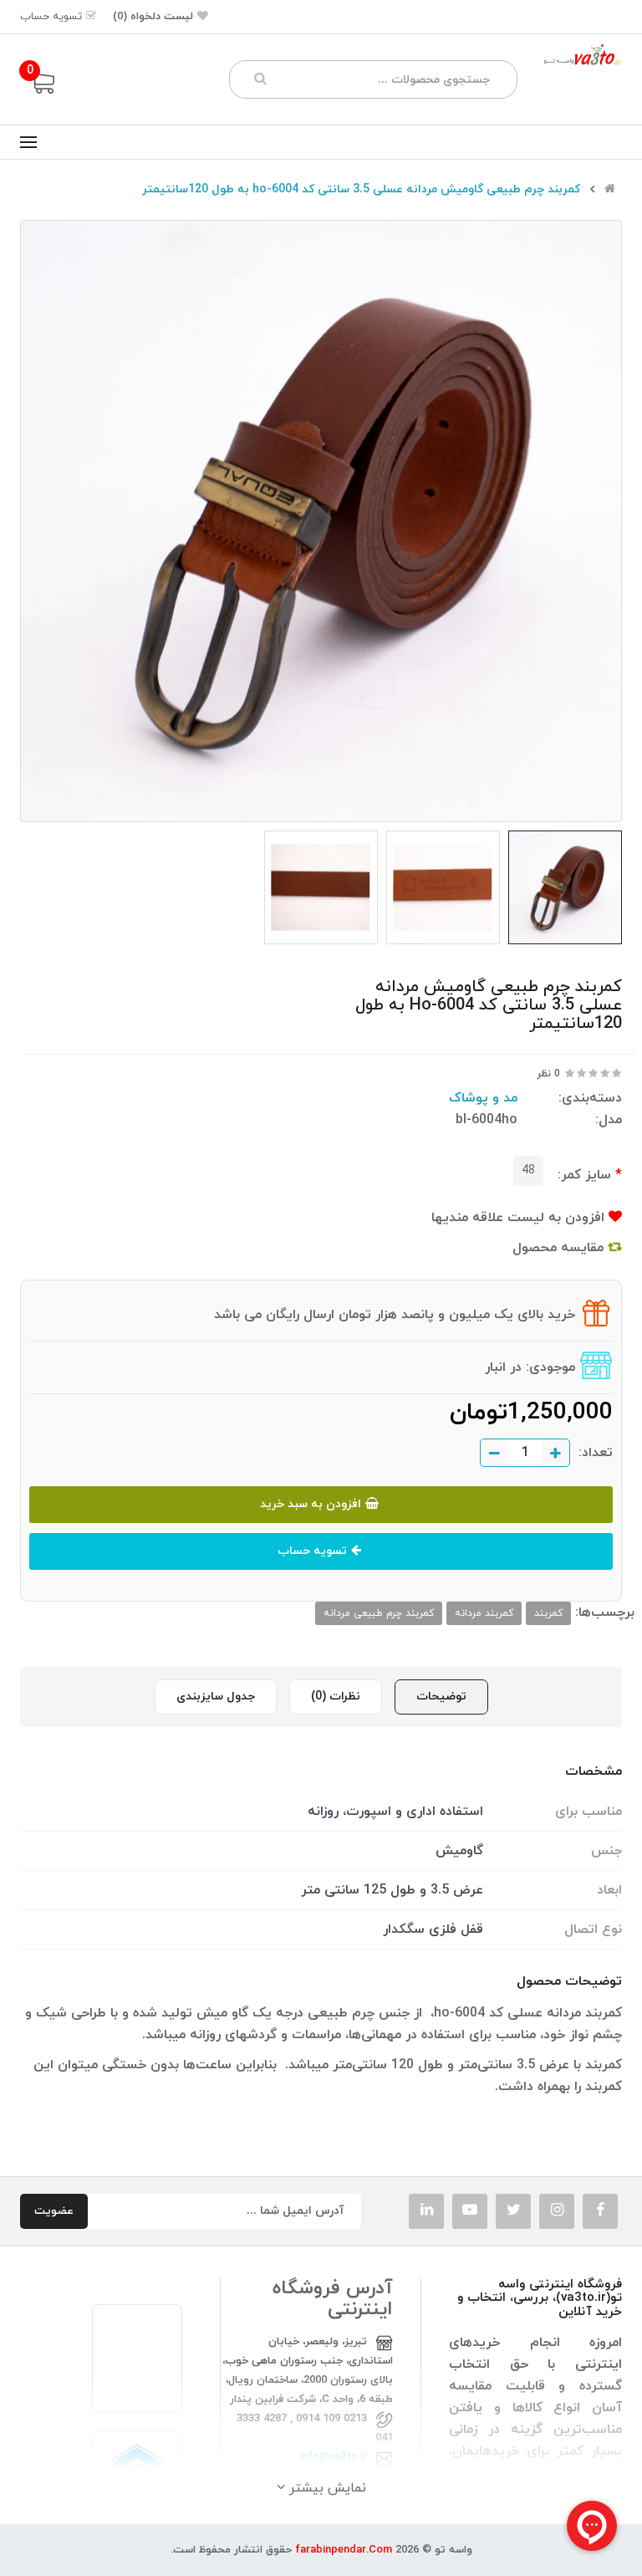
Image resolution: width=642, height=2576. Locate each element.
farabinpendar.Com (344, 2550)
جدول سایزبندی (216, 1697)
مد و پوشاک (483, 1098)
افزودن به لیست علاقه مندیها (520, 1218)
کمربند (548, 1613)
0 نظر (548, 1074)
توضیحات (441, 1697)
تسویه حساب (312, 1551)
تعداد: (596, 1453)
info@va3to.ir (333, 2457)
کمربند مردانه (484, 1613)
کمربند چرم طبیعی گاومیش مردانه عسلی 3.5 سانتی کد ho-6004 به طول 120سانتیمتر (361, 190)
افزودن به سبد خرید (311, 1504)
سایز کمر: (584, 1175)
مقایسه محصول (560, 1248)
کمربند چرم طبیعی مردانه (379, 1613)
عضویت (54, 2211)
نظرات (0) (336, 1697)
